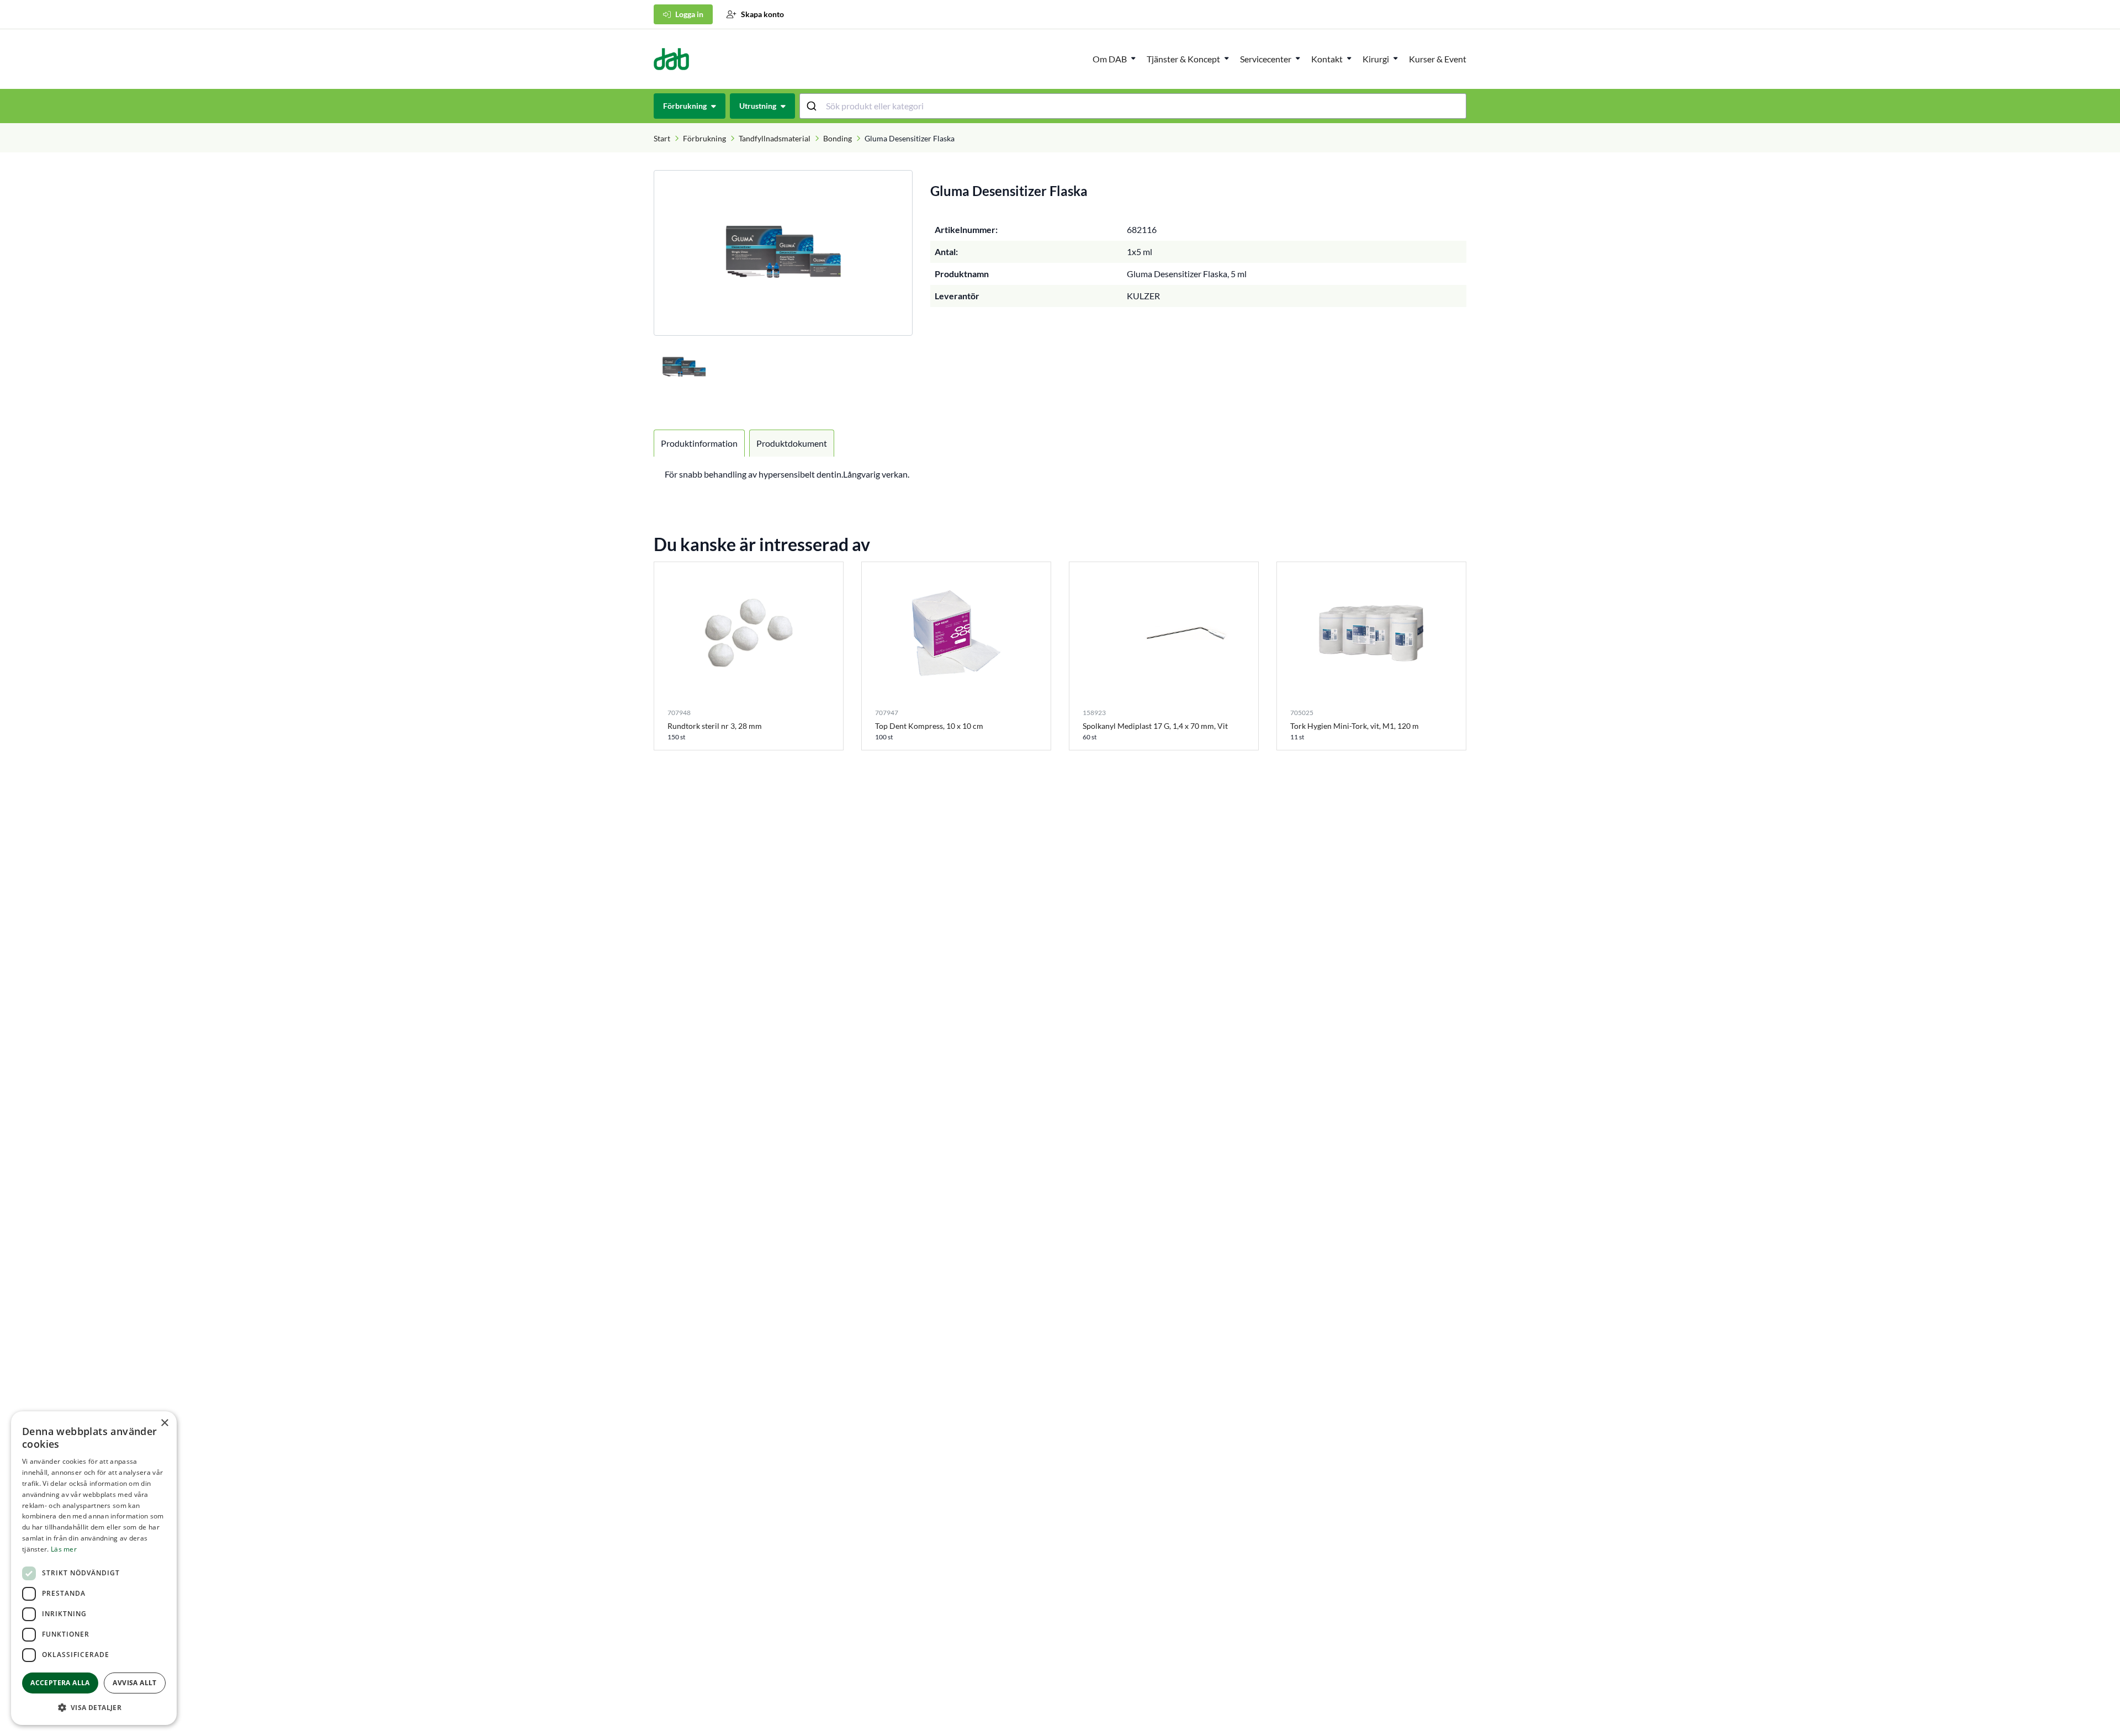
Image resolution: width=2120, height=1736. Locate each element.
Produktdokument (792, 443)
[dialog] (94, 1568)
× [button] (164, 1423)
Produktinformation (699, 443)
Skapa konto (762, 14)
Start (662, 138)
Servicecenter (1266, 59)
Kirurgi (1376, 59)
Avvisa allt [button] (134, 1683)
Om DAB (1110, 59)
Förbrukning (704, 138)
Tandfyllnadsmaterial (775, 138)
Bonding (838, 138)
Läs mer (64, 1549)
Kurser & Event (1438, 59)
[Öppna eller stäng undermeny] (1133, 58)
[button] (94, 1707)
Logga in (689, 14)
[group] (783, 253)
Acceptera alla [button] (60, 1683)
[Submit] (813, 106)
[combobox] (1133, 106)
